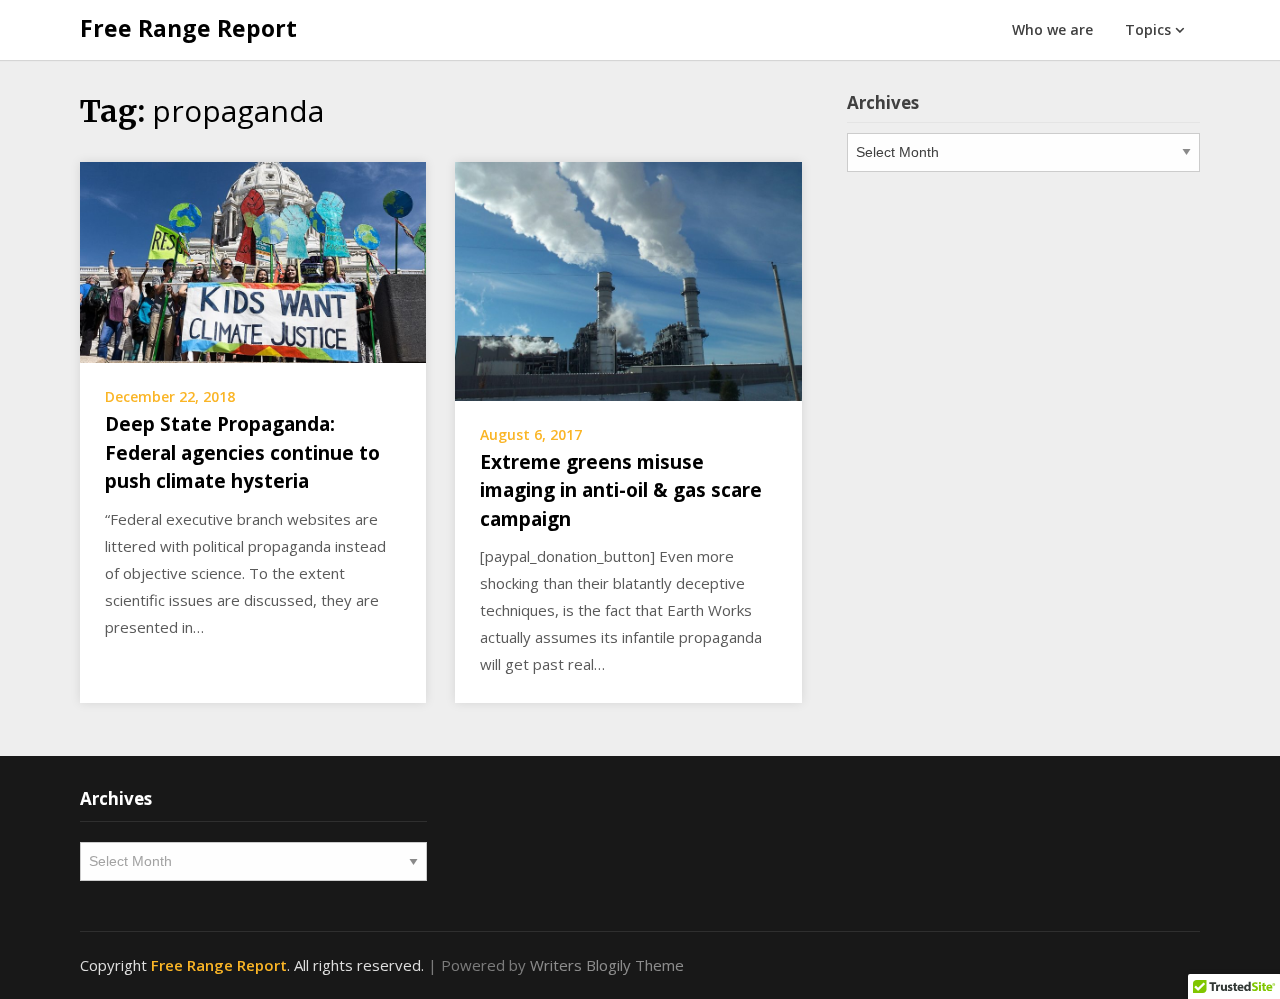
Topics (1148, 29)
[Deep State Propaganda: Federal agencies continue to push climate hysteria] (253, 261)
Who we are (1052, 29)
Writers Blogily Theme (607, 965)
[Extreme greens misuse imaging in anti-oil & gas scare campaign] (628, 280)
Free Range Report (188, 28)
